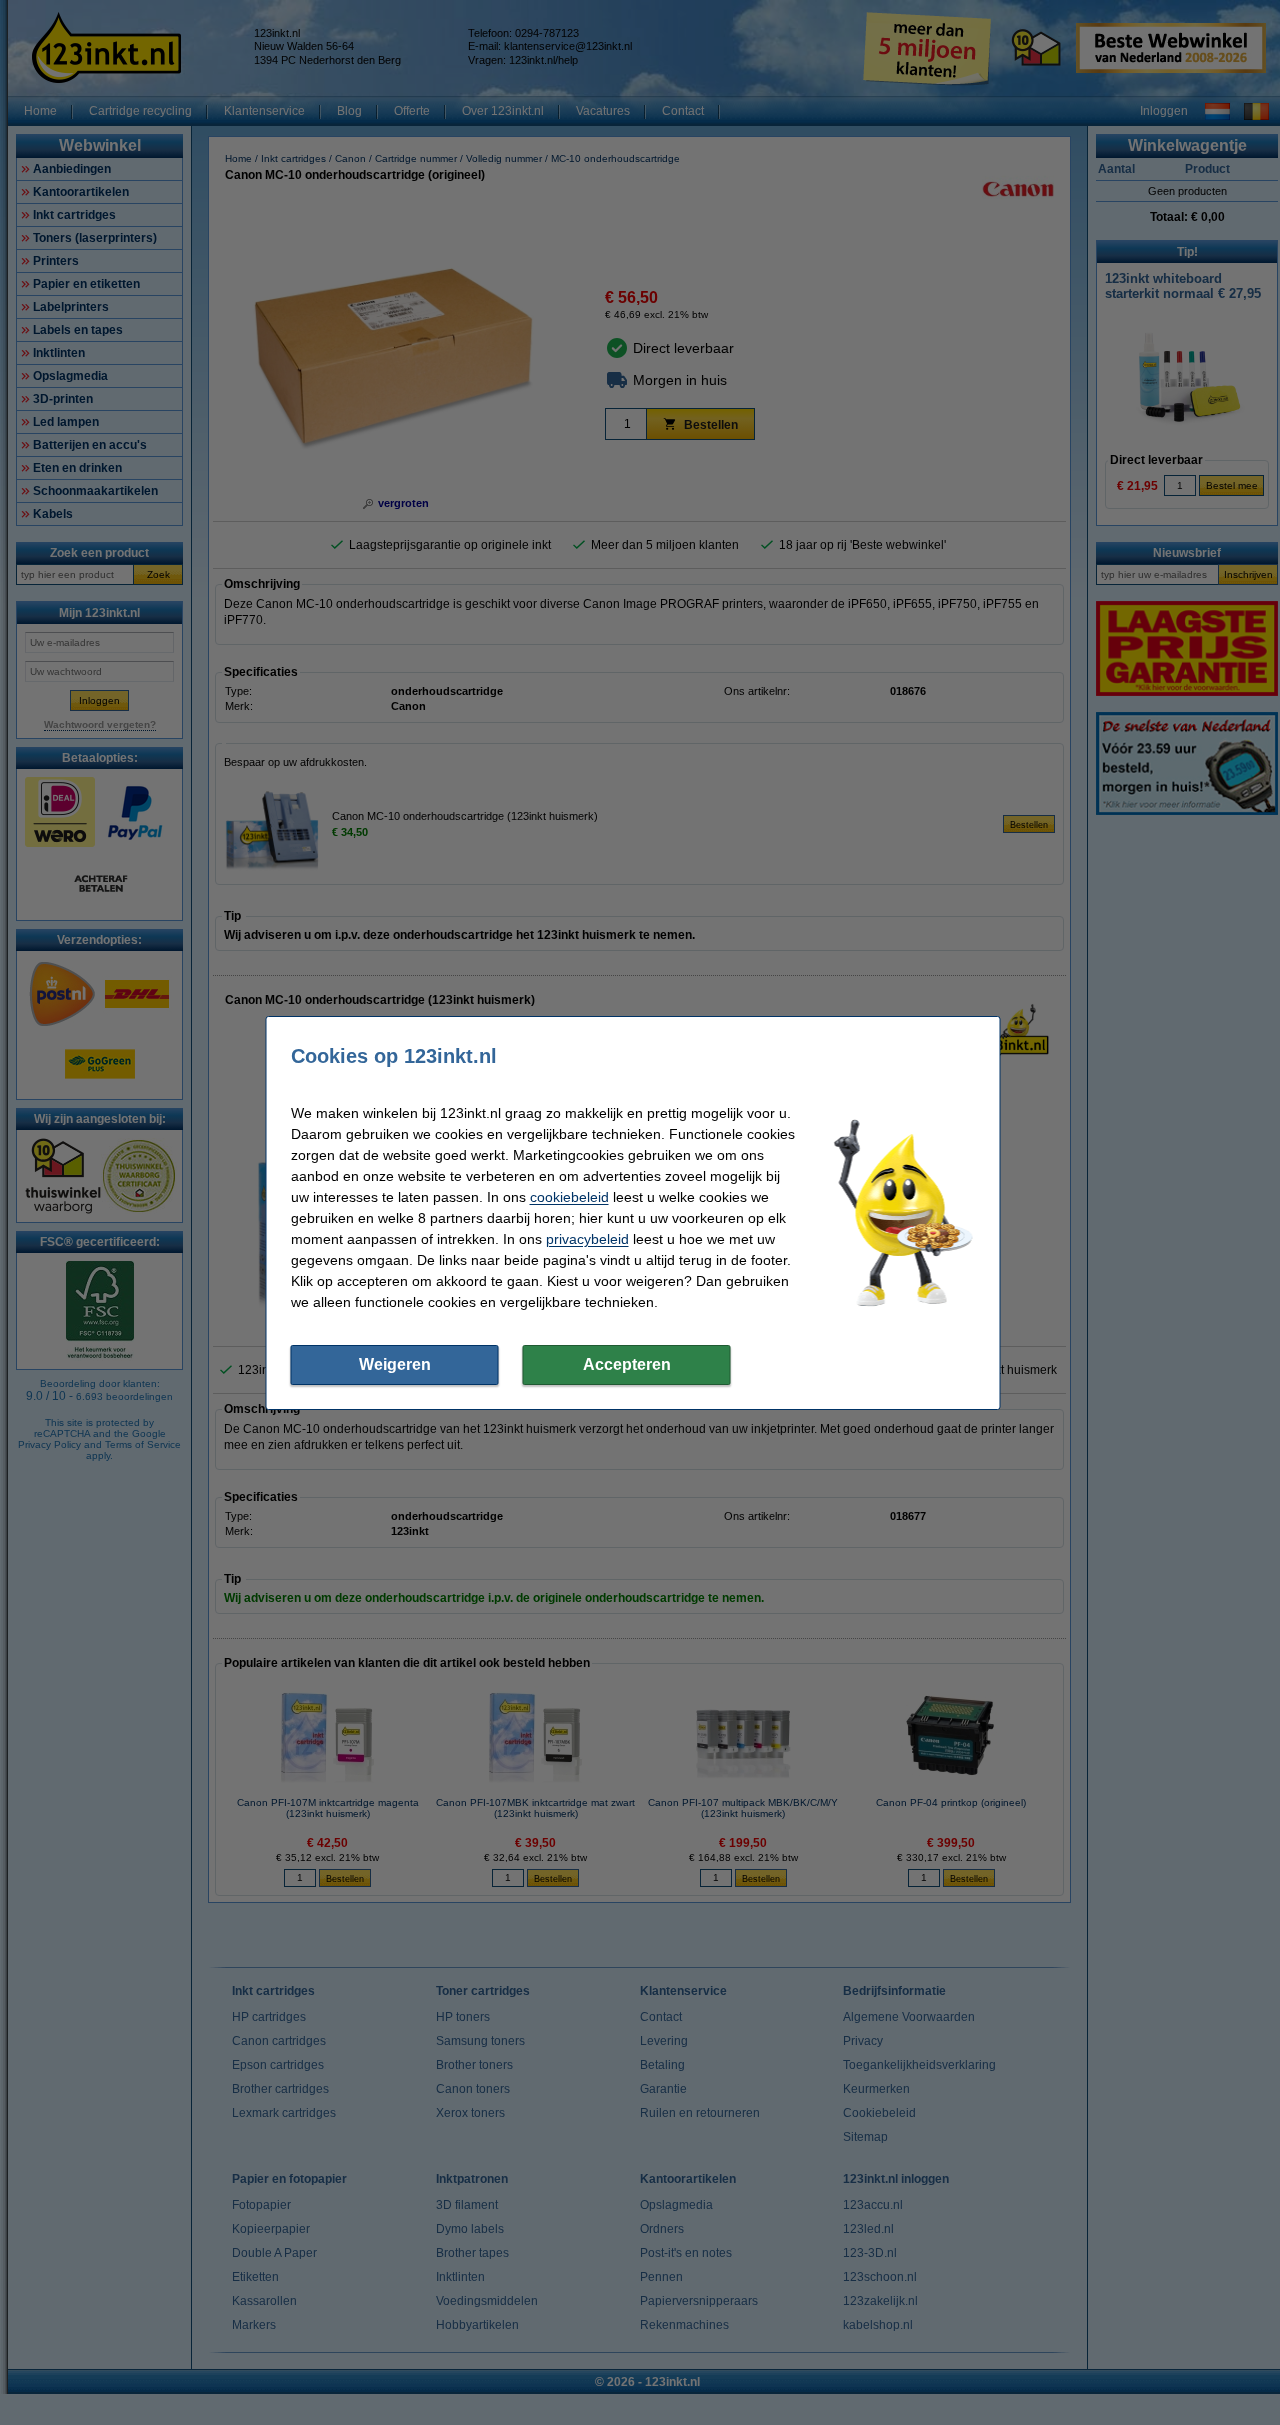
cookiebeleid (569, 1197)
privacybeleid (587, 1239)
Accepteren (627, 1364)
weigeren (395, 1364)
